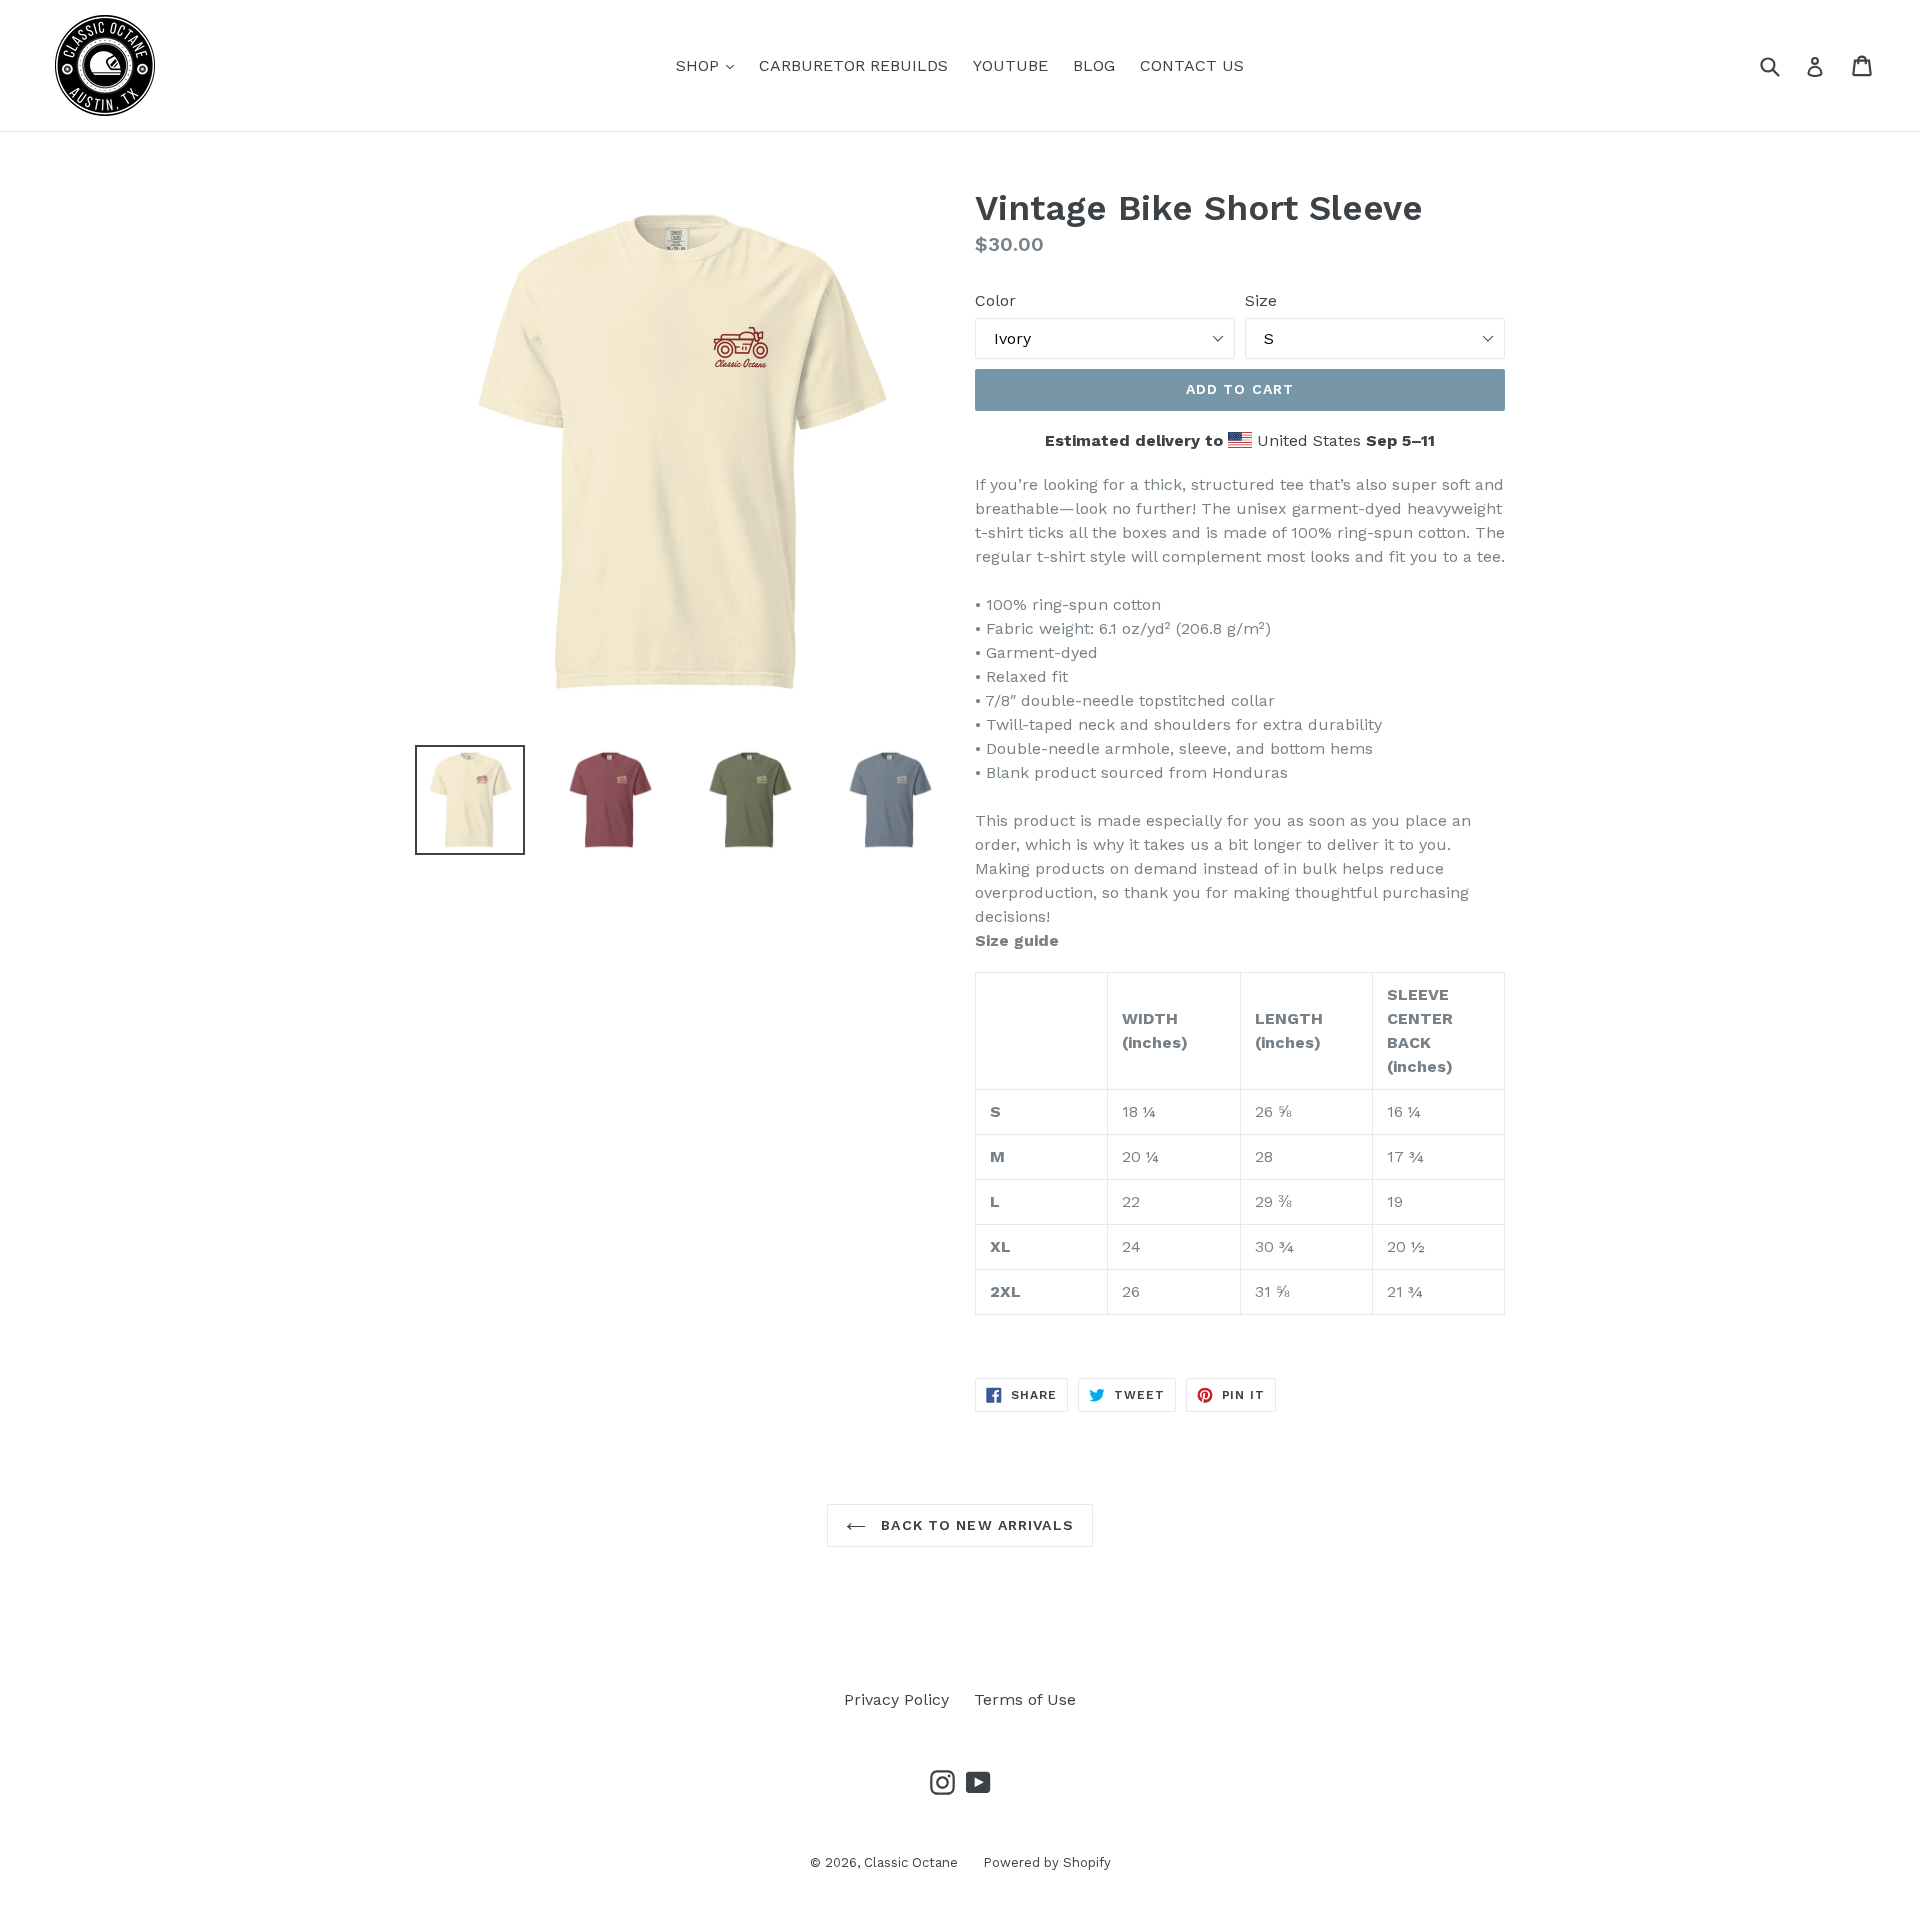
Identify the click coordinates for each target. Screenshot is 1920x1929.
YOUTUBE (1010, 65)
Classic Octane (911, 1862)
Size (1261, 300)
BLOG (1094, 65)
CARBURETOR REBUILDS (853, 65)
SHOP (710, 65)
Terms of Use (1025, 1699)
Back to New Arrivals (975, 1525)
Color (995, 300)
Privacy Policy (896, 1699)
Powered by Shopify (1047, 1862)
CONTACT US (1192, 65)
